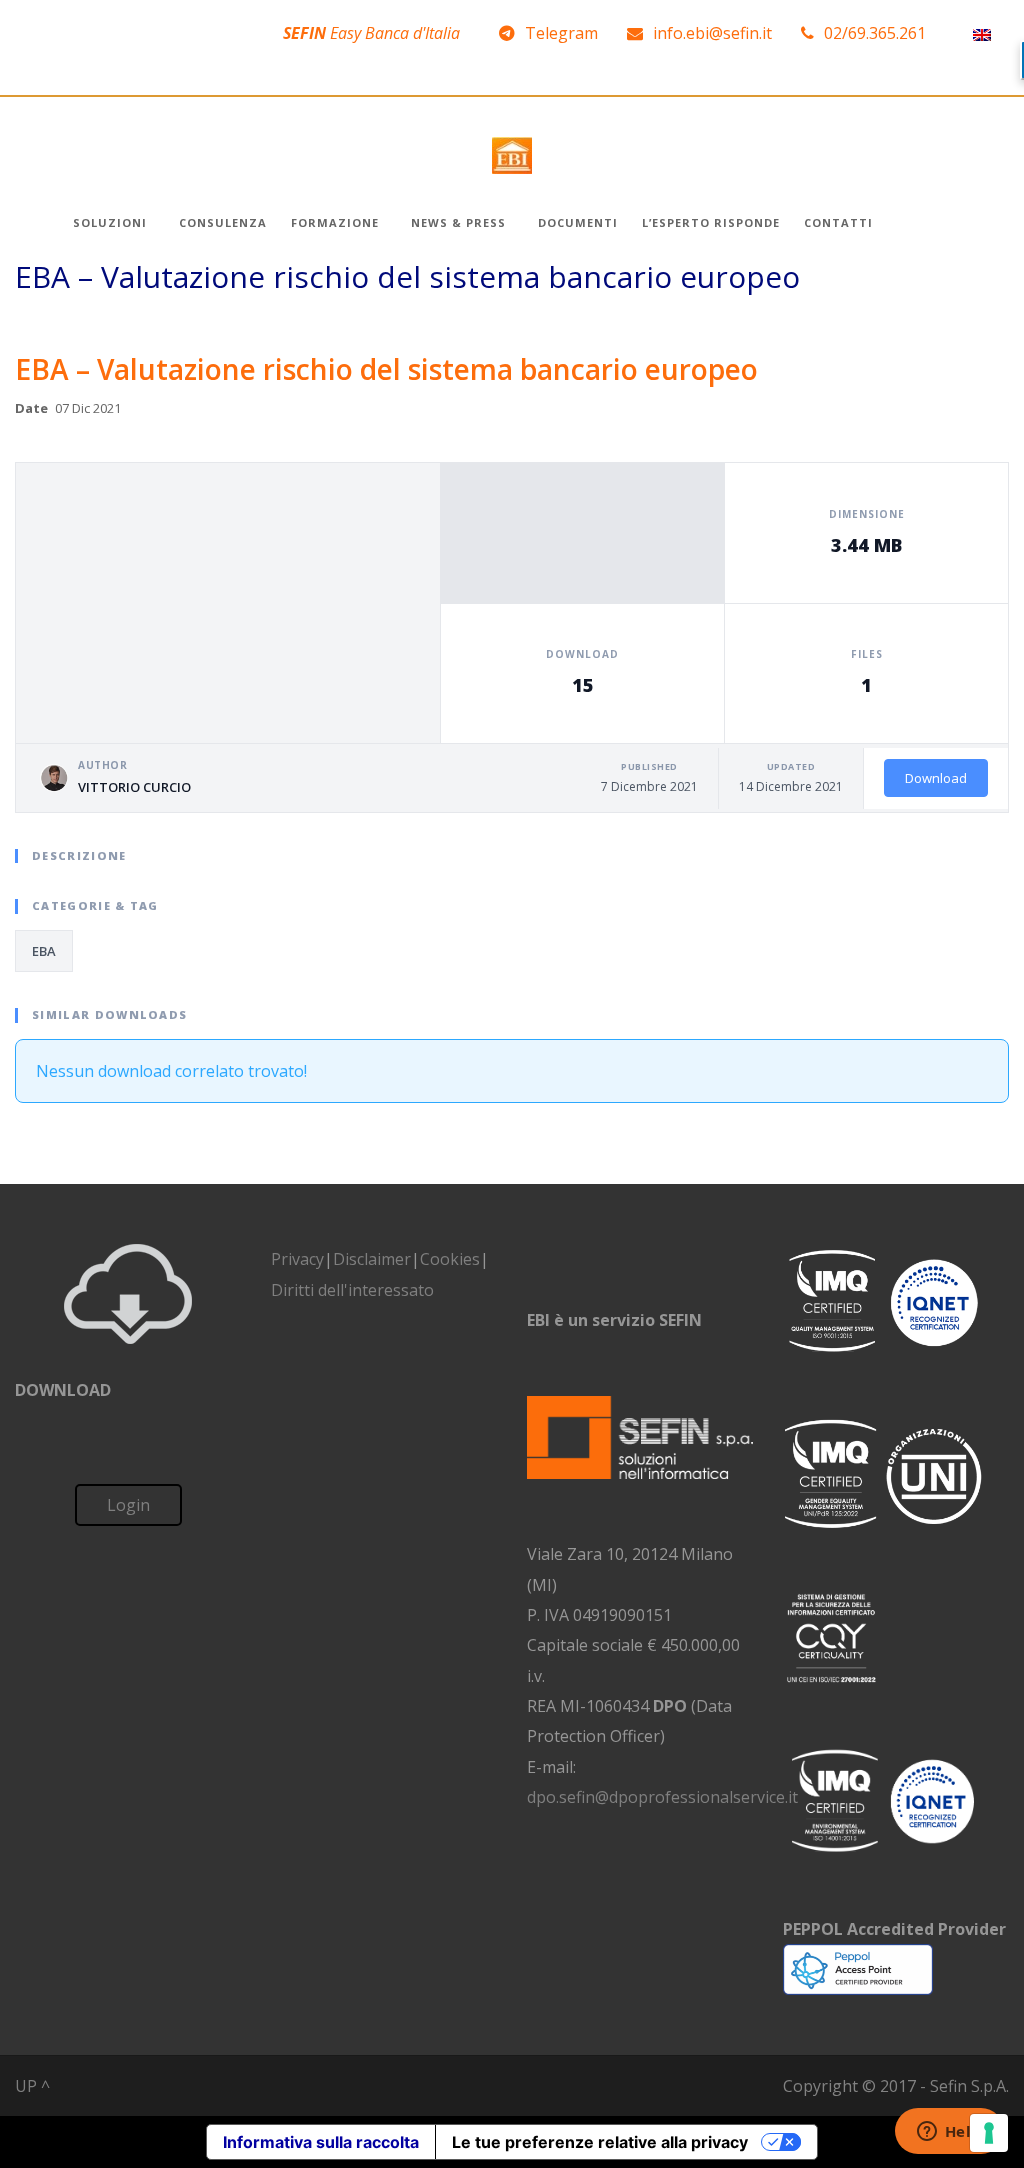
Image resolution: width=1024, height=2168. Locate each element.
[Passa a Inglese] (982, 33)
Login (128, 1505)
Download (936, 778)
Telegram (561, 33)
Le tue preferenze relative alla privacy (600, 2142)
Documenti (578, 222)
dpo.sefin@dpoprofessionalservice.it (662, 1797)
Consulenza (223, 222)
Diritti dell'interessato (352, 1290)
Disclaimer (372, 1259)
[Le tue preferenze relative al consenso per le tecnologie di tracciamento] (989, 2133)
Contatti (838, 222)
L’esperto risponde (711, 222)
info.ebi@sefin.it (712, 33)
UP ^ (32, 2086)
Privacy (297, 1259)
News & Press (458, 222)
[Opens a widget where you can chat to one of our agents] (949, 2133)
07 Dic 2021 (88, 408)
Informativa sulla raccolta (321, 2142)
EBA (44, 951)
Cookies (450, 1259)
